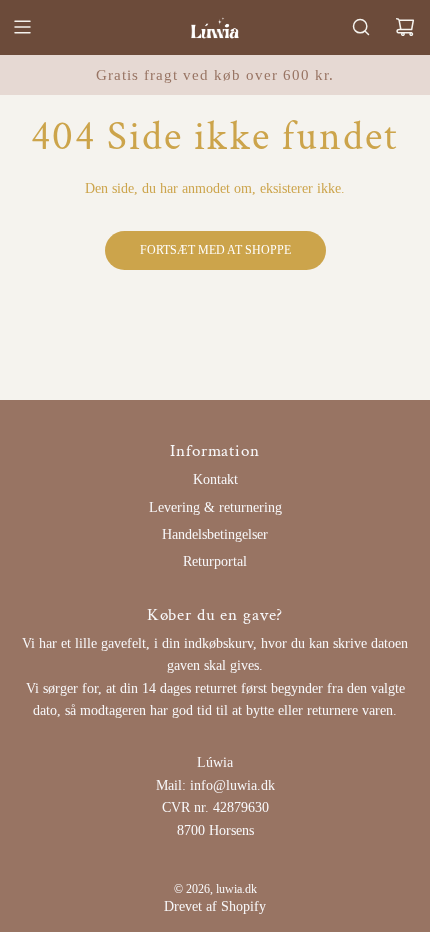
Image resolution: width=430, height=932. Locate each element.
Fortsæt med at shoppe (215, 250)
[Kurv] (405, 27)
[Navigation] (22, 27)
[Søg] (361, 27)
